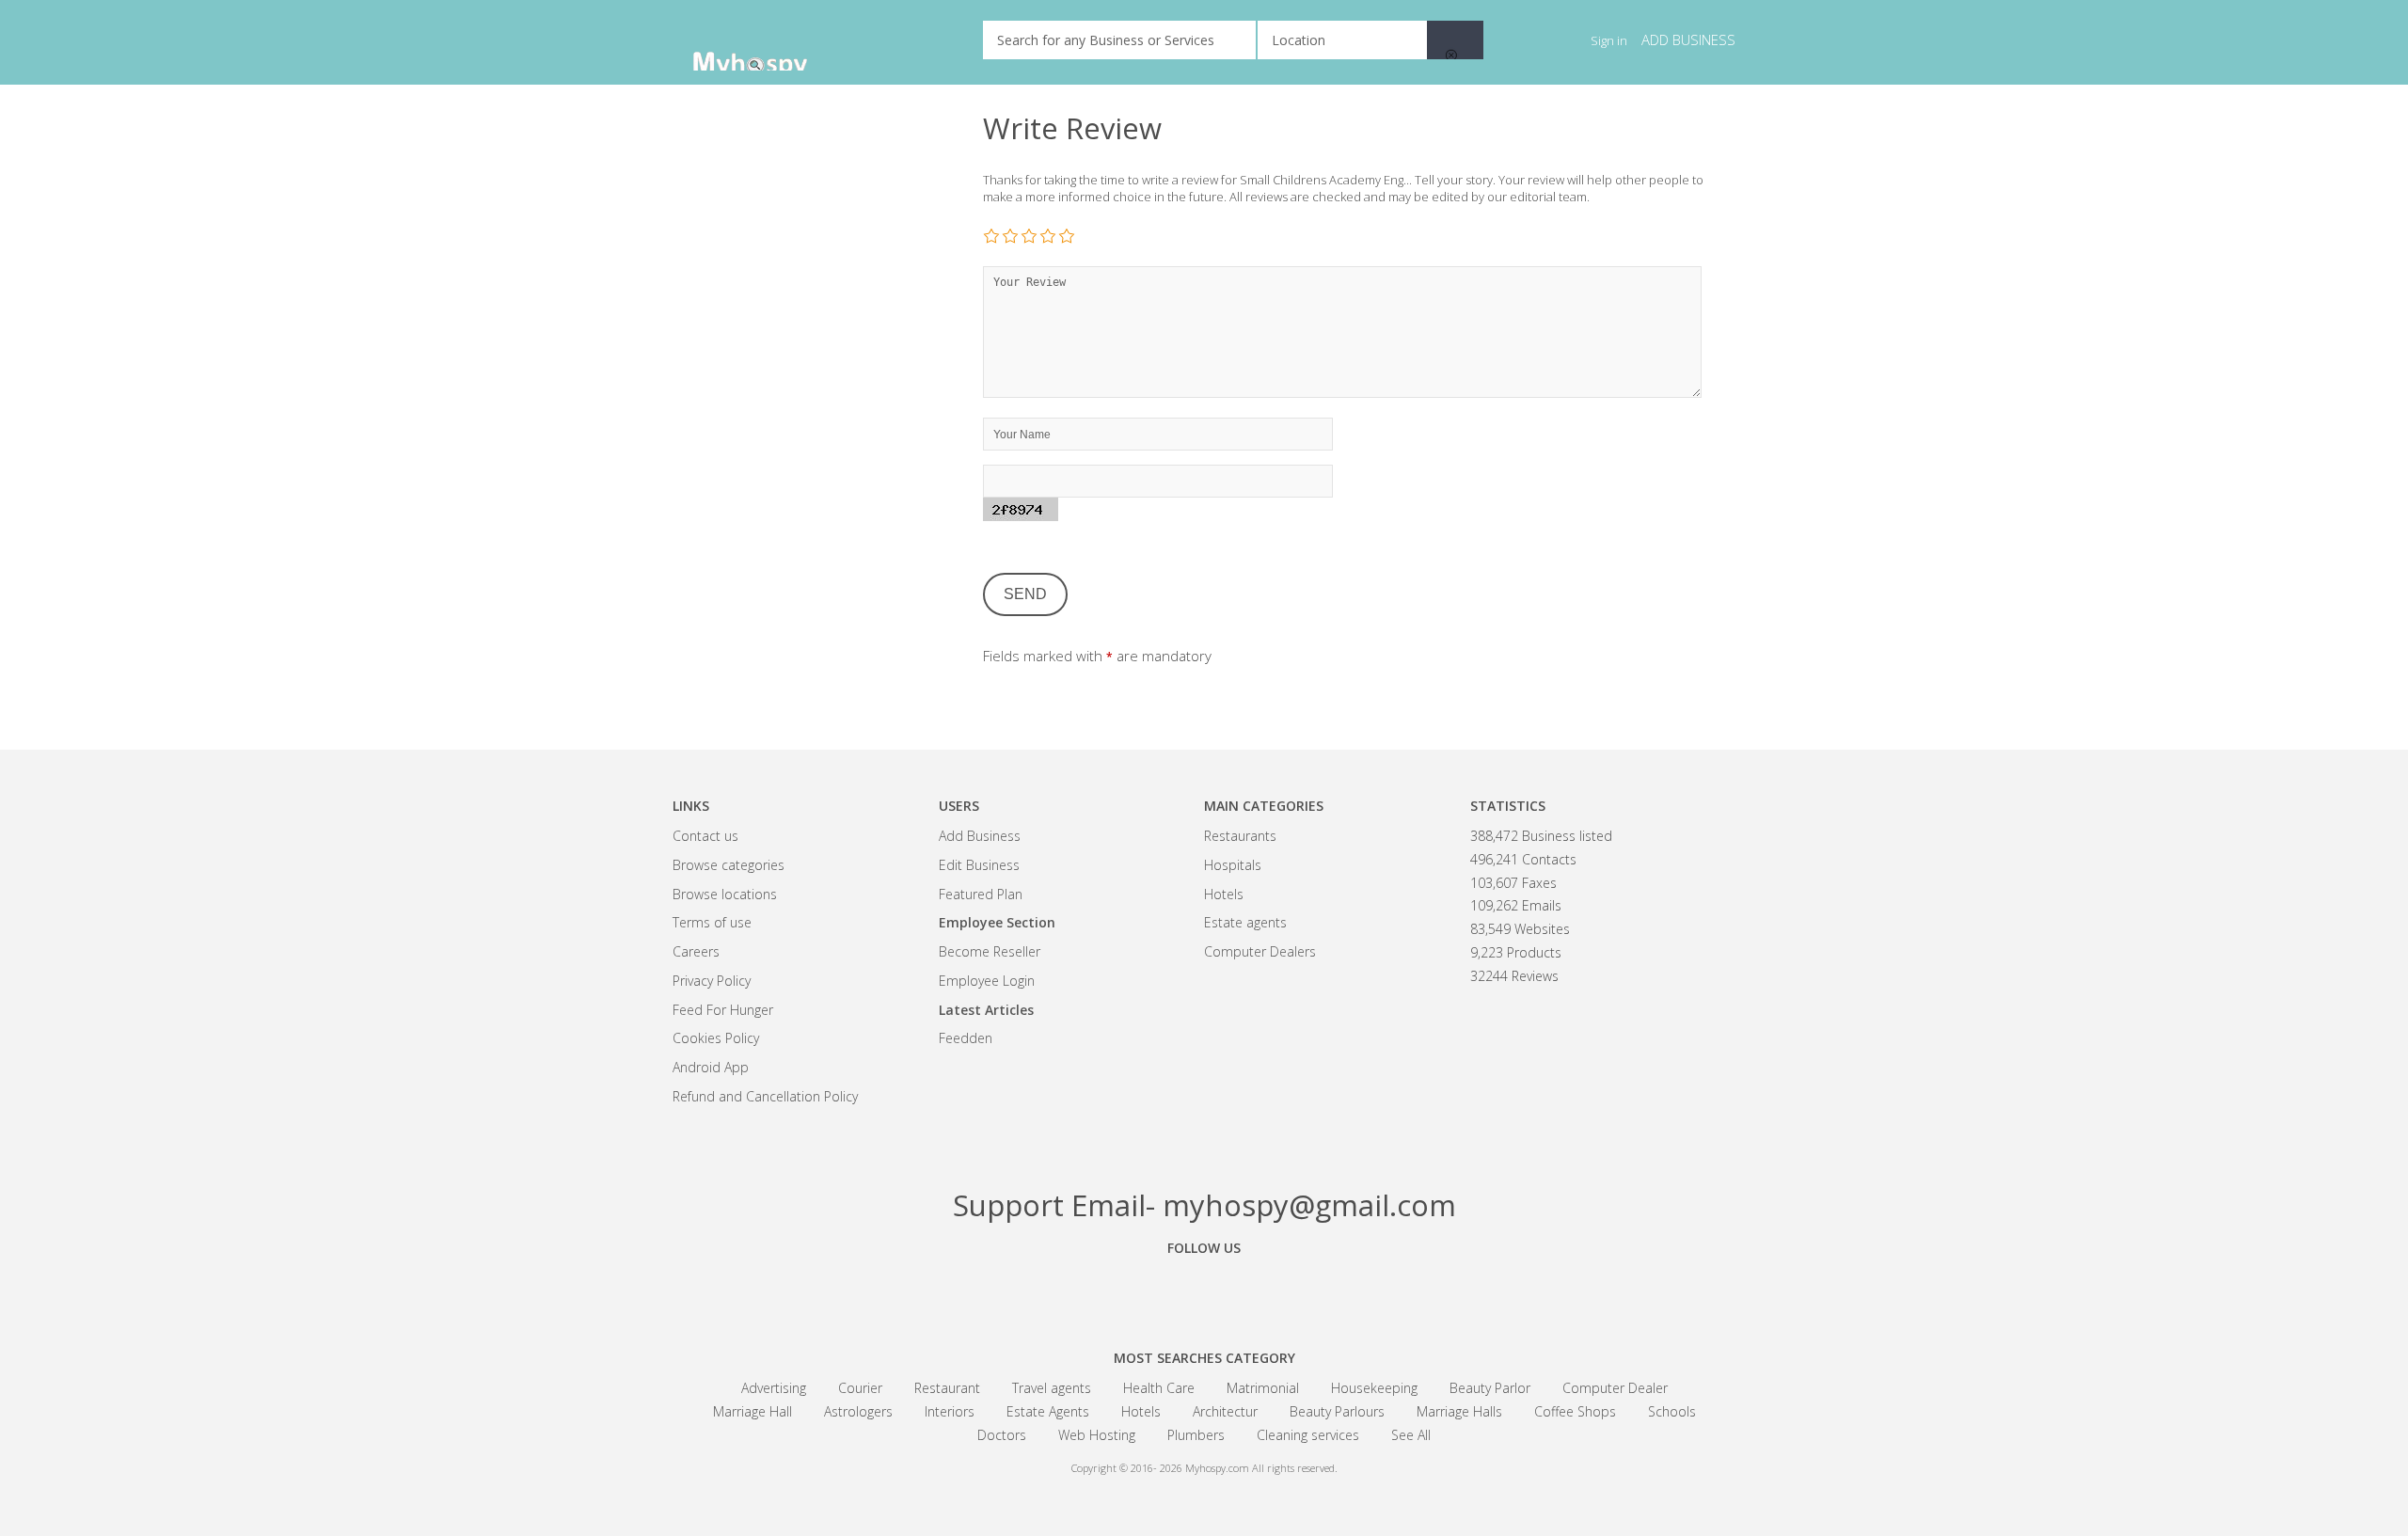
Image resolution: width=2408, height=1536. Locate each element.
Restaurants (1240, 836)
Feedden (966, 1038)
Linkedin (1307, 1291)
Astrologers (858, 1411)
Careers (696, 951)
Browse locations (725, 894)
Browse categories (729, 865)
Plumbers (1196, 1435)
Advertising (774, 1388)
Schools (1672, 1411)
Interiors (950, 1411)
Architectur (1225, 1411)
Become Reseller (990, 951)
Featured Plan (981, 894)
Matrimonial (1263, 1388)
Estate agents (1245, 922)
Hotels (1224, 894)
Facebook (1101, 1291)
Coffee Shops (1575, 1411)
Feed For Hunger (723, 1010)
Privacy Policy (712, 981)
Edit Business (979, 865)
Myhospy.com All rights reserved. (1261, 1468)
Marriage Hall (752, 1411)
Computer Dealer (1615, 1388)
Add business (1688, 40)
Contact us (705, 836)
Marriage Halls (1459, 1411)
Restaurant (947, 1388)
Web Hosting (1097, 1435)
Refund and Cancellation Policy (765, 1096)
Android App (711, 1067)
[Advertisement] (814, 395)
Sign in (1609, 40)
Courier (860, 1388)
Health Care (1159, 1388)
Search (1455, 40)
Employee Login (987, 981)
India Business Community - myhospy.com (767, 42)
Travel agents (1052, 1388)
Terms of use (712, 922)
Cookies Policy (716, 1038)
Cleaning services (1308, 1435)
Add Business (980, 836)
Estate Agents (1048, 1411)
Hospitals (1233, 865)
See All (1411, 1435)
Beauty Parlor (1490, 1388)
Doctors (1002, 1435)
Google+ (1204, 1291)
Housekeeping (1374, 1388)
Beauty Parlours (1337, 1411)
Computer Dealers (1260, 951)
